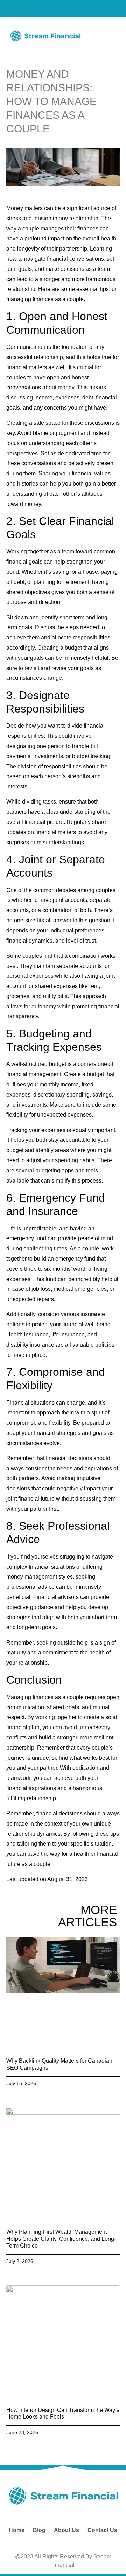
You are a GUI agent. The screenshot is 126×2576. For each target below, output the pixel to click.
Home (17, 2530)
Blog (39, 2530)
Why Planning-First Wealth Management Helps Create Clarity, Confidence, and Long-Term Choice (61, 2239)
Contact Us (102, 2530)
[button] (105, 35)
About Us (66, 2530)
